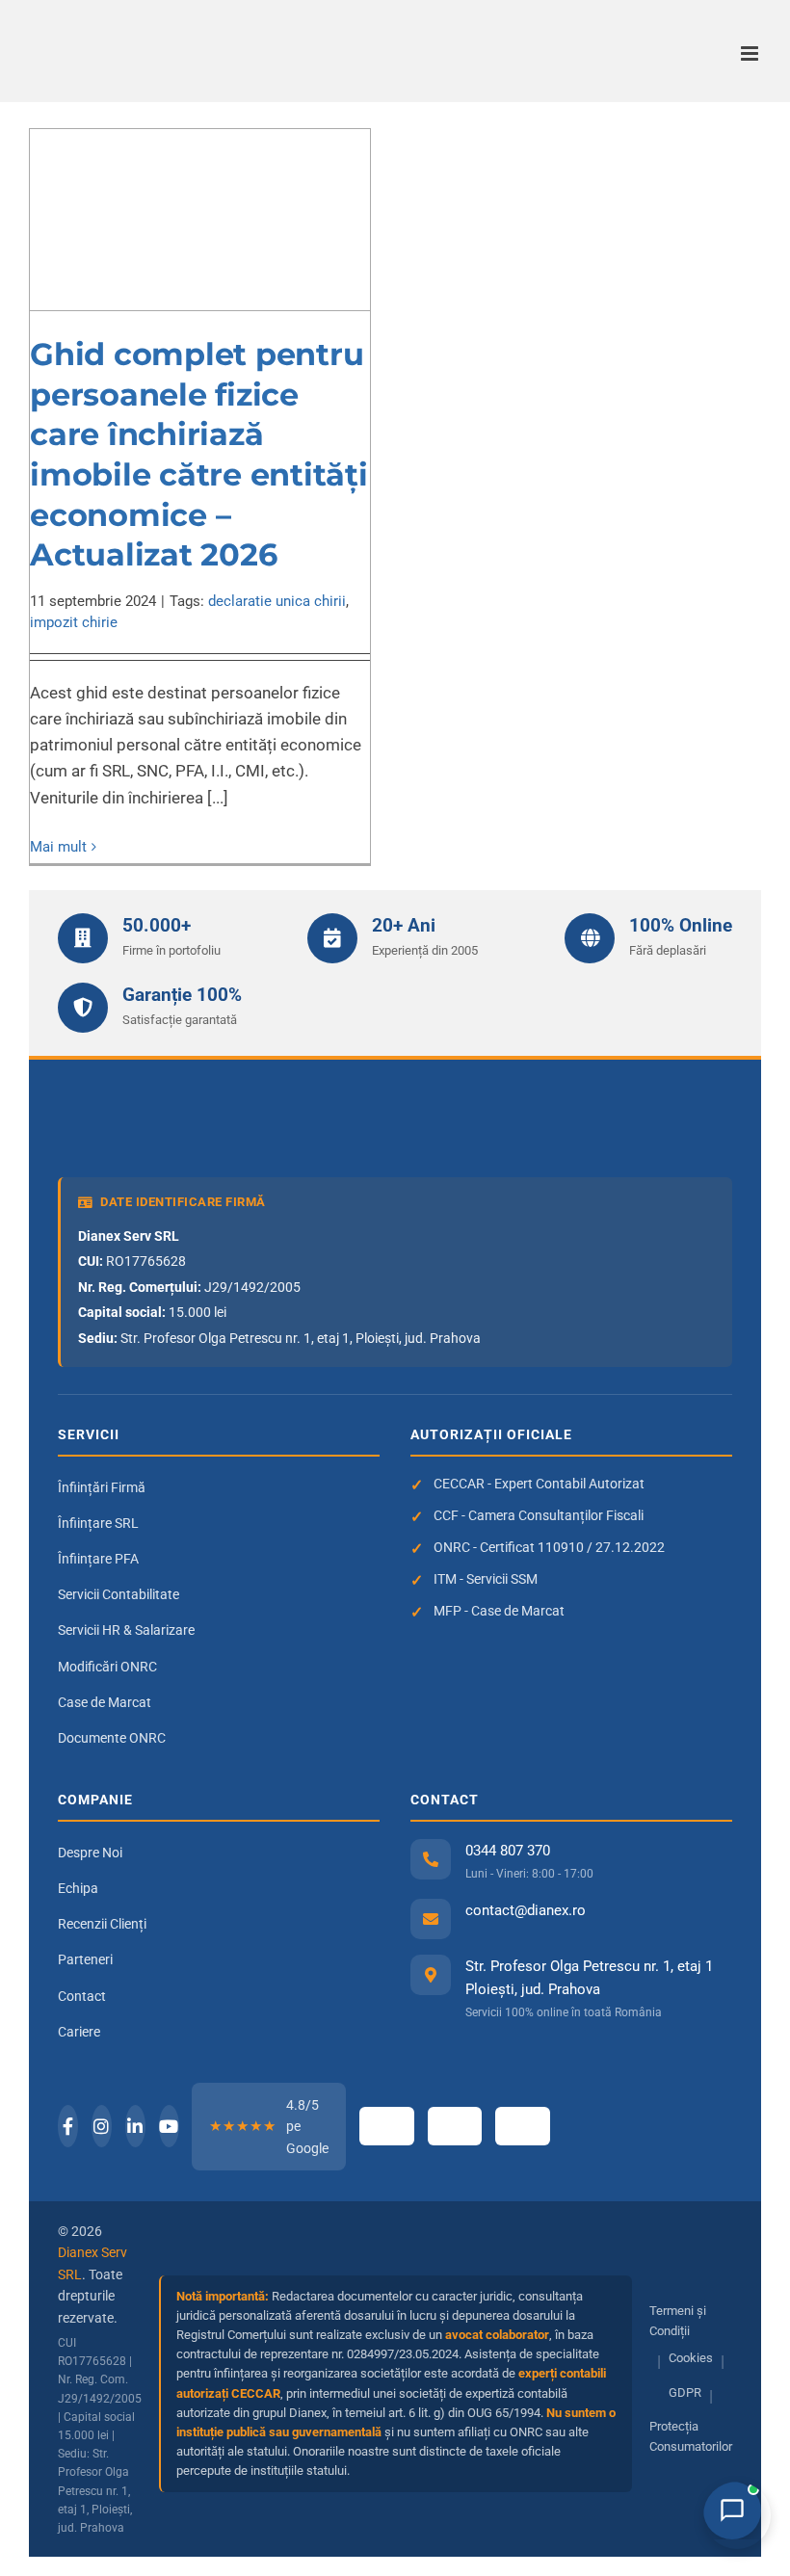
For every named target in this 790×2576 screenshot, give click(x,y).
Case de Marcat (105, 1702)
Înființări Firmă (102, 1487)
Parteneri (85, 1959)
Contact (82, 1996)
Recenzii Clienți (102, 1924)
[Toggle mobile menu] (751, 53)
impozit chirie (74, 622)
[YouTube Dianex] (169, 2126)
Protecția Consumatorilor (691, 2436)
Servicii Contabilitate (118, 1594)
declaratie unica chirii (277, 601)
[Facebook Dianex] (68, 2126)
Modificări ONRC (107, 1667)
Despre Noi (90, 1853)
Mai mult (58, 847)
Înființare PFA (98, 1559)
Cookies (691, 2358)
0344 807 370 (508, 1851)
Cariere (79, 2032)
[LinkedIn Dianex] (135, 2126)
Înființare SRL (98, 1523)
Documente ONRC (112, 1738)
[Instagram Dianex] (102, 2126)
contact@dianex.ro (526, 1910)
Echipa (78, 1888)
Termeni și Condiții (678, 2321)
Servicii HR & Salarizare (126, 1630)
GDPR (685, 2392)
